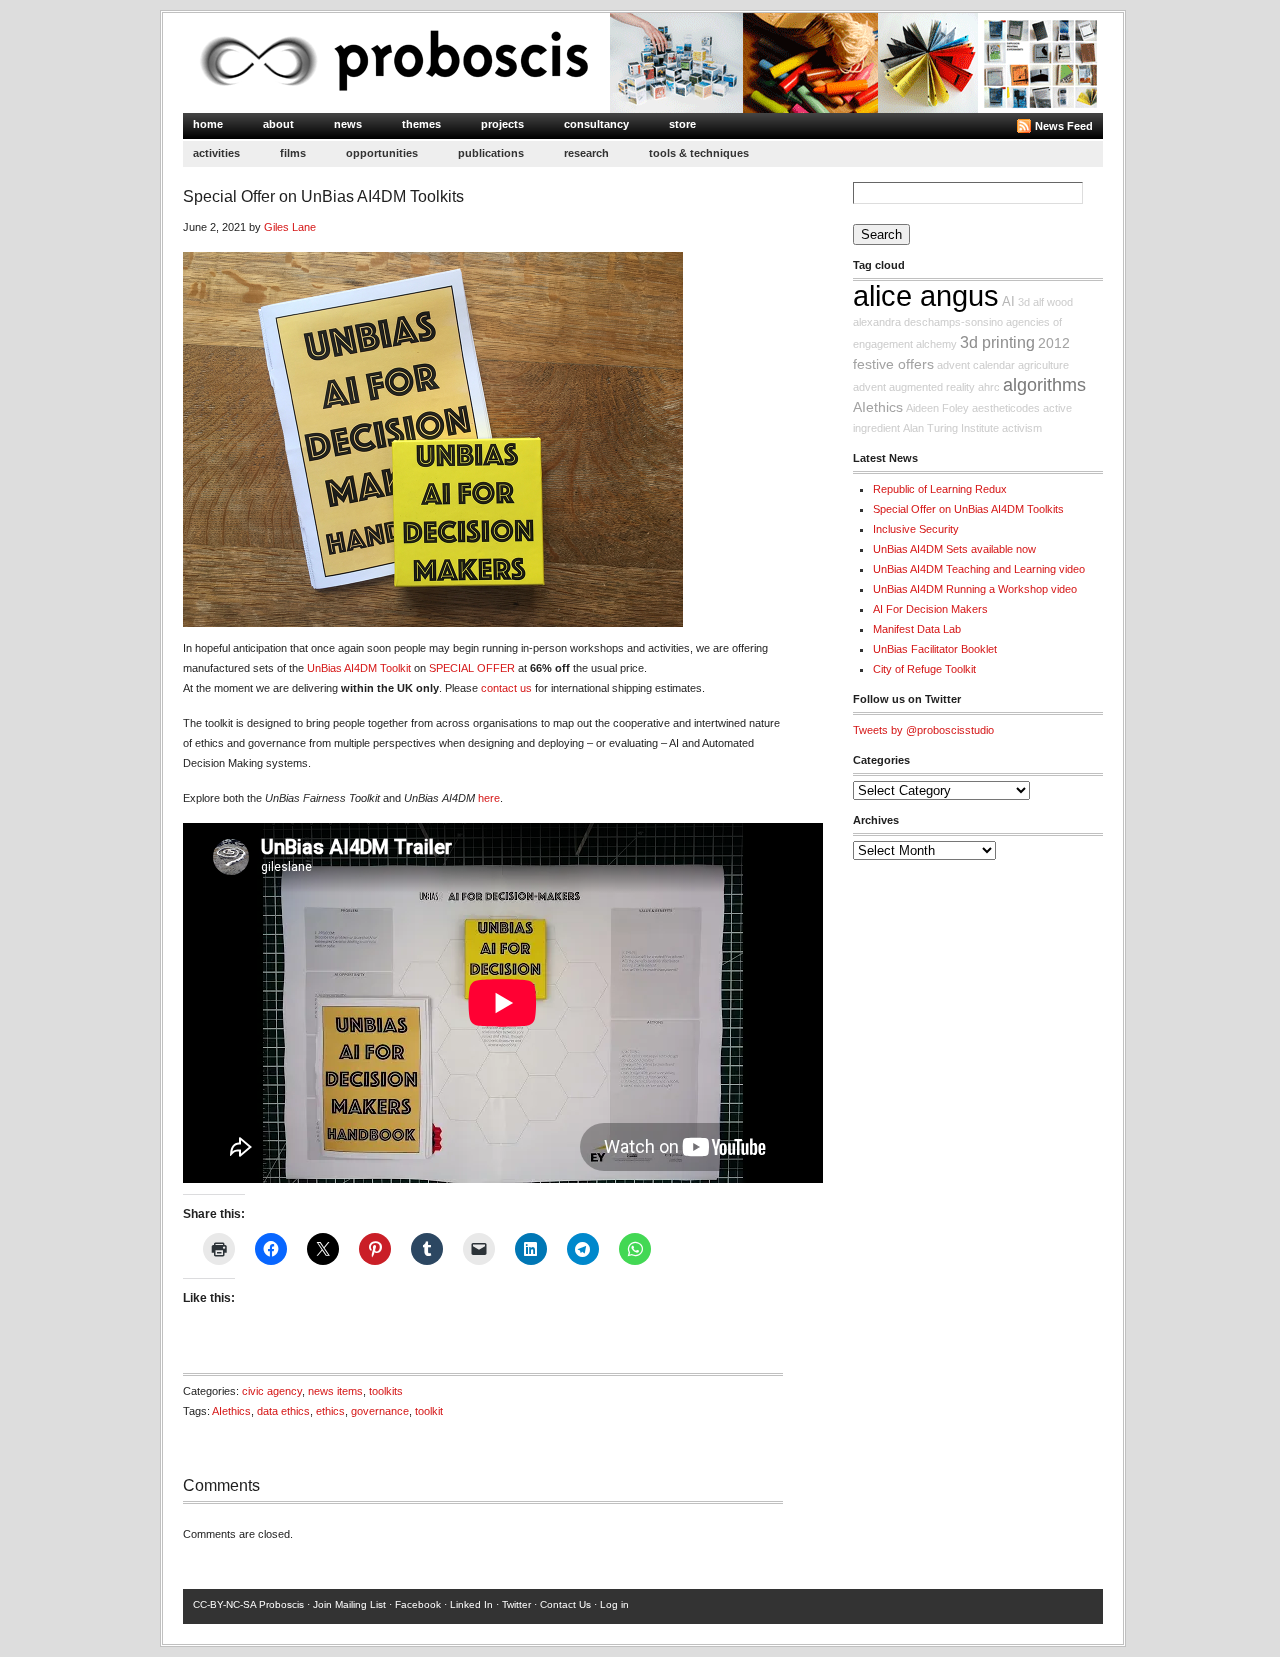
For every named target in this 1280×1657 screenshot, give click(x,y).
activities (216, 153)
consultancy (596, 124)
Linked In (471, 1604)
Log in (614, 1604)
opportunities (382, 153)
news (348, 124)
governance (380, 1411)
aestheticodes (1006, 408)
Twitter (516, 1604)
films (293, 153)
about (278, 124)
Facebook (418, 1604)
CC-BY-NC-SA (224, 1604)
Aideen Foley (937, 408)
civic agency (272, 1391)
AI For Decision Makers (930, 609)
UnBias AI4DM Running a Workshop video (975, 589)
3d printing (997, 342)
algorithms (1044, 385)
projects (502, 124)
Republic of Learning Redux (940, 489)
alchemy (936, 344)
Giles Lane (290, 227)
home (208, 124)
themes (421, 124)
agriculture (1043, 365)
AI (1008, 302)
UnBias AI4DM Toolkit (359, 668)
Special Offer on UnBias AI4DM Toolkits (968, 509)
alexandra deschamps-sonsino (928, 322)
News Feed (1064, 126)
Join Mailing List (349, 1604)
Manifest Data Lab (917, 629)
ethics (330, 1411)
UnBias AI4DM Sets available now (954, 549)
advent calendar (976, 365)
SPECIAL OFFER (472, 668)
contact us (506, 688)
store (682, 124)
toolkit (429, 1411)
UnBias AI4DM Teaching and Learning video (979, 569)
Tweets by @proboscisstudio (923, 730)
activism (1022, 428)
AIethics (231, 1411)
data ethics (283, 1411)
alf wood (1053, 302)
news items (335, 1391)
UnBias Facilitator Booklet (935, 649)
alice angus (926, 295)
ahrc (989, 387)
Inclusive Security (916, 529)
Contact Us (565, 1604)
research (586, 153)
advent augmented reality (914, 387)
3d (1024, 302)
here (489, 798)
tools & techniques (699, 153)
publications (491, 153)
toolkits (386, 1391)
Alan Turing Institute (951, 428)
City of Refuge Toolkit (924, 669)
